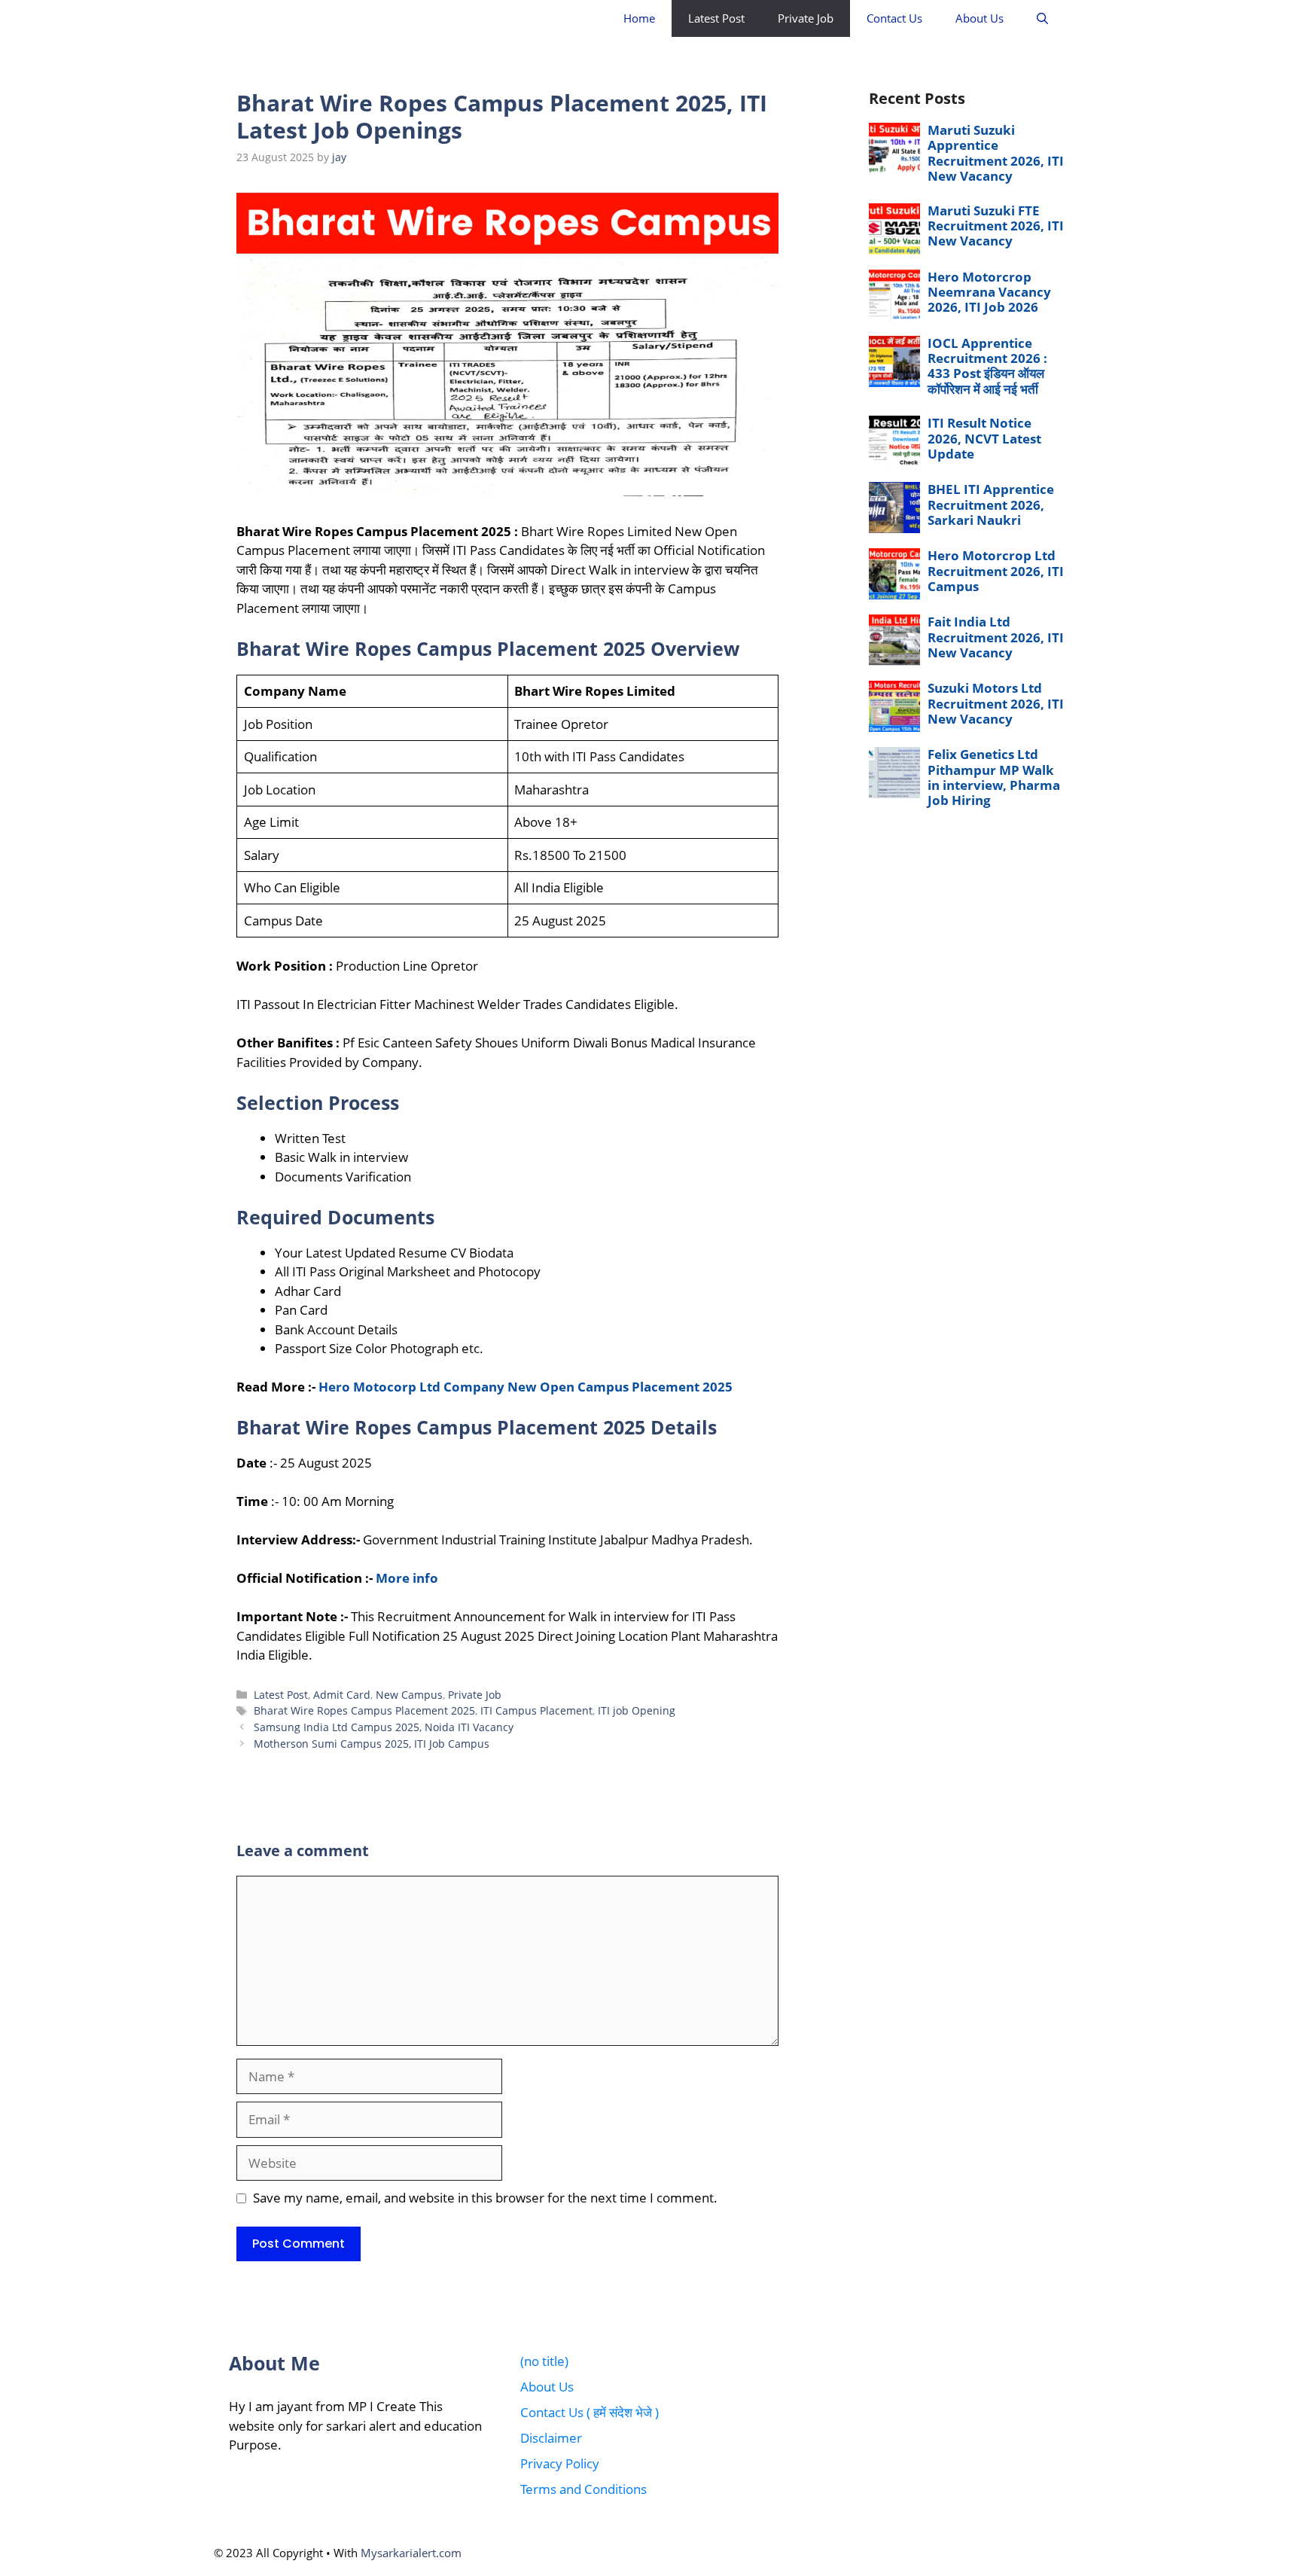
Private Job (806, 18)
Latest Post (716, 18)
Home (639, 18)
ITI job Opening (637, 1710)
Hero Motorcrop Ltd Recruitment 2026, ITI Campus (996, 571)
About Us (980, 18)
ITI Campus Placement (536, 1710)
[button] (1042, 18)
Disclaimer (551, 2438)
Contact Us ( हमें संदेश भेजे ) (590, 2412)
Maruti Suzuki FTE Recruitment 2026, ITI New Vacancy (996, 226)
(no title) (544, 2361)
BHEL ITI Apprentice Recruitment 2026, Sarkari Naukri (991, 505)
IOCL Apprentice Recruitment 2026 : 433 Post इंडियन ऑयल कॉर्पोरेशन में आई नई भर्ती (987, 366)
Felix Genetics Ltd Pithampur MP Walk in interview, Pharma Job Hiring (994, 777)
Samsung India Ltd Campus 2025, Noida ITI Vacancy (384, 1727)
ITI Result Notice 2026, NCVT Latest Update (984, 438)
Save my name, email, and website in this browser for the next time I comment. (485, 2198)
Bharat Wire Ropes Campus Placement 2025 (364, 1710)
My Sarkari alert (312, 18)
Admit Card (342, 1695)
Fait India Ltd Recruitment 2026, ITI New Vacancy (996, 637)
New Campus (409, 1695)
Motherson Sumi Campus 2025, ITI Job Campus (372, 1744)
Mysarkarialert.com (411, 2553)
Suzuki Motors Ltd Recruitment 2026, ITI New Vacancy (996, 703)
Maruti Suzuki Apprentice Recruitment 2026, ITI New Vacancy (996, 153)
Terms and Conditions (583, 2489)
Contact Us (894, 18)
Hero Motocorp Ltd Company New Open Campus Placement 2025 (526, 1387)
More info (407, 1578)
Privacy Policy (560, 2463)
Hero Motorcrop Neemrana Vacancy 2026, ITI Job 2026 (989, 292)
